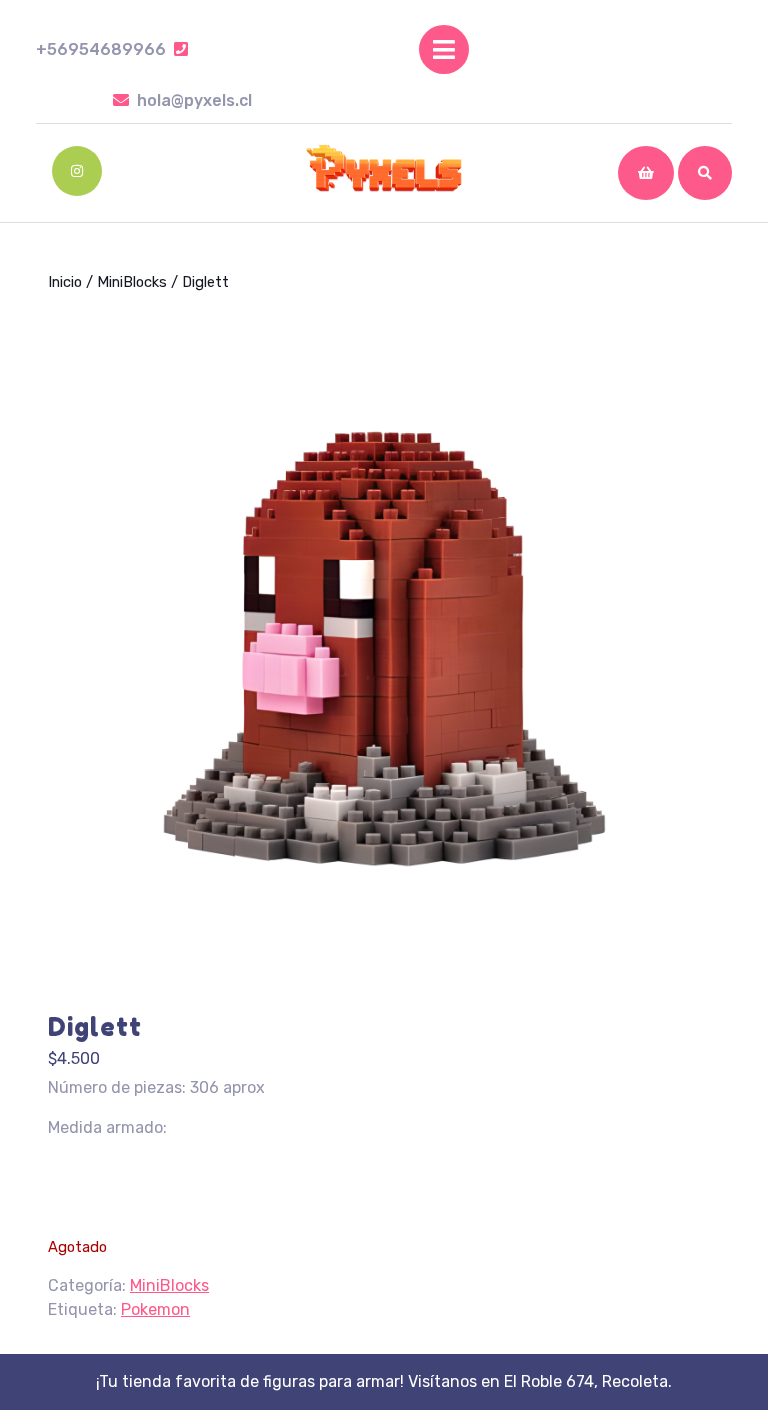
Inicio (65, 282)
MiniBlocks (132, 282)
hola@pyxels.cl (194, 100)
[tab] (444, 49)
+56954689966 (112, 49)
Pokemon (155, 1309)
